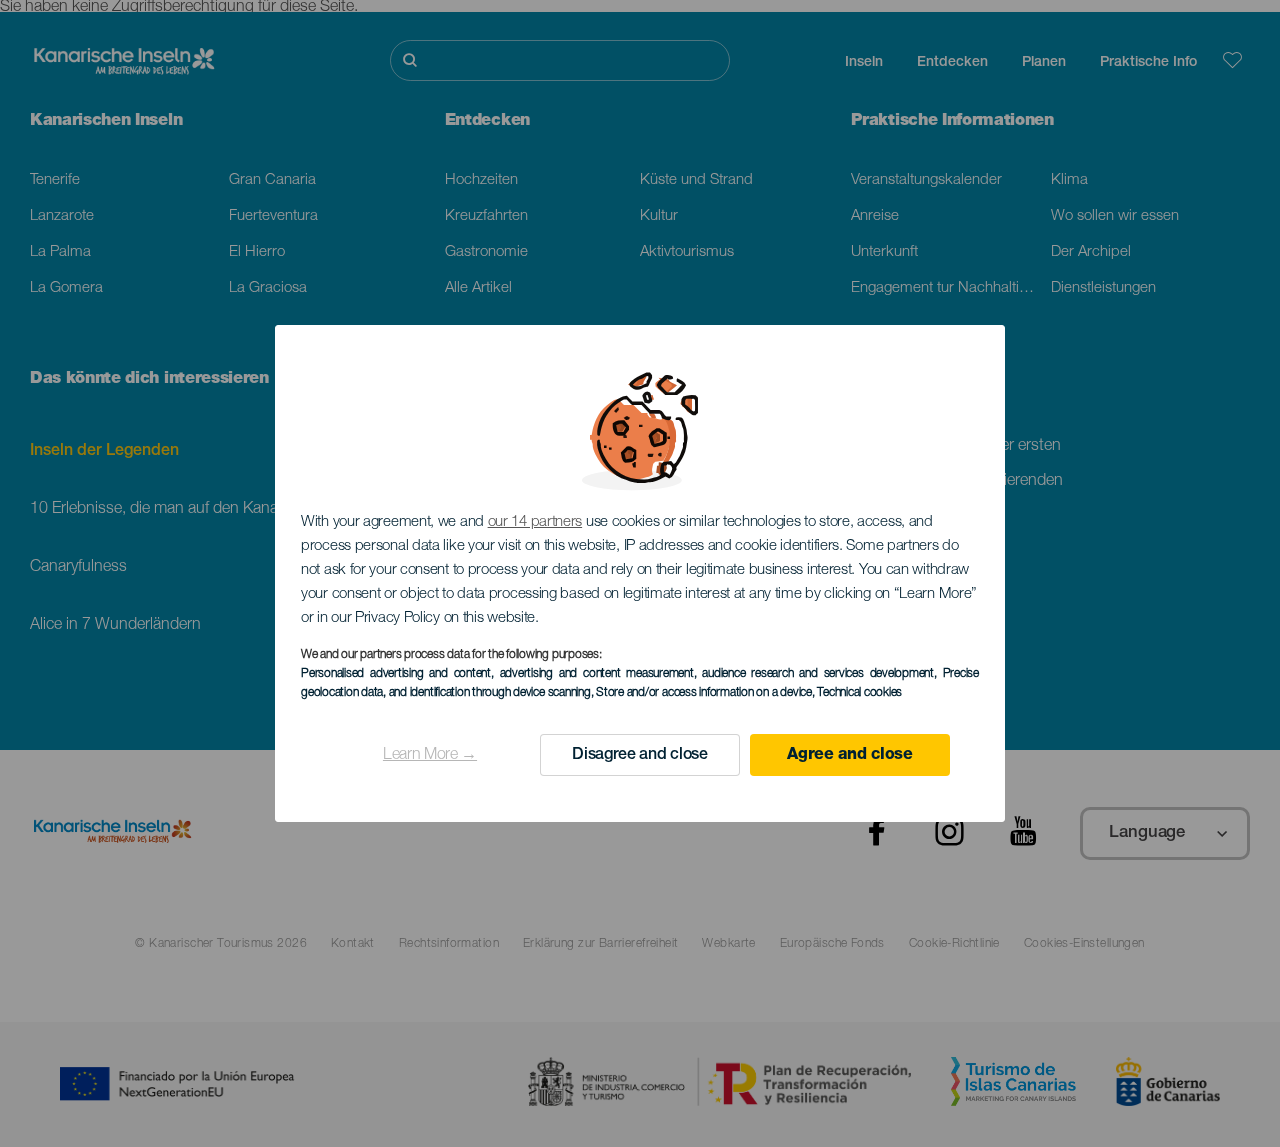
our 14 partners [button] (535, 522)
